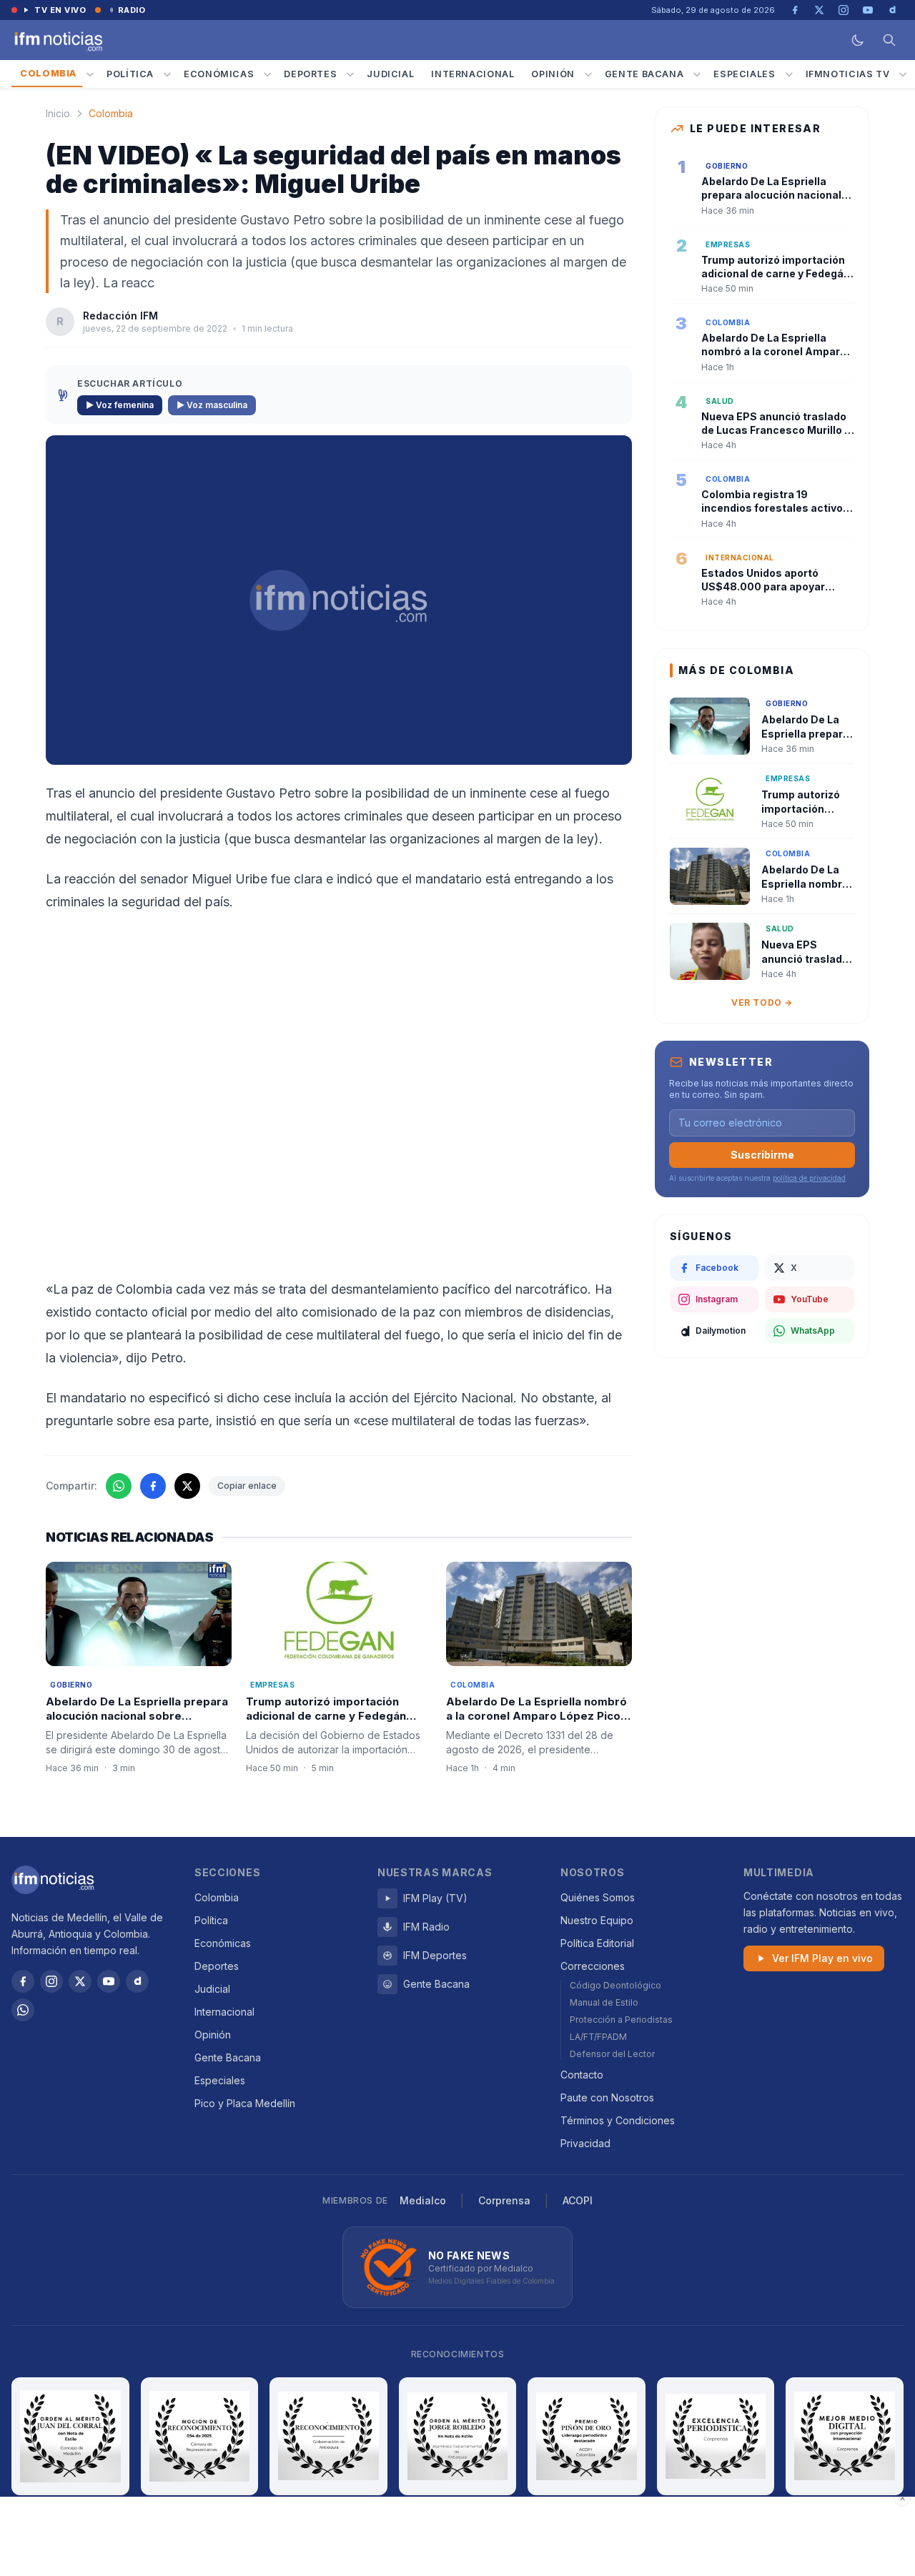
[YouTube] (109, 1981)
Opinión (553, 74)
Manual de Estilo (604, 2002)
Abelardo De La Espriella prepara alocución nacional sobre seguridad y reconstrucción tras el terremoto (137, 1724)
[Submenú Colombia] (90, 74)
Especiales (744, 74)
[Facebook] (23, 1981)
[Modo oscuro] (858, 40)
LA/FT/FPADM (598, 2037)
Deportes (310, 74)
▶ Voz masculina (212, 405)
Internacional (473, 74)
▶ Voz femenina (120, 405)
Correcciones (593, 1966)
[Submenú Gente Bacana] (697, 74)
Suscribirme (762, 1155)
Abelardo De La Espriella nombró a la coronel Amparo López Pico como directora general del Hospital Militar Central (536, 1724)
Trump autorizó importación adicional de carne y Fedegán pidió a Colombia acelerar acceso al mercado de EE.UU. (337, 1724)
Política (130, 74)
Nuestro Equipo (597, 1920)
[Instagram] (51, 1981)
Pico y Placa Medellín (245, 2103)
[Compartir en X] (187, 1486)
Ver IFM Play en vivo (822, 1958)
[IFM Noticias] (53, 1880)
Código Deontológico (615, 1985)
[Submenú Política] (167, 74)
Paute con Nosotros (607, 2097)
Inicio (58, 113)
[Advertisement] (457, 2537)
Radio (132, 10)
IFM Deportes (435, 1955)
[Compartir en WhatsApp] (119, 1486)
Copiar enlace (247, 1486)
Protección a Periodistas (621, 2020)
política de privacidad (809, 1178)
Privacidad (585, 2143)
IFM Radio (426, 1927)
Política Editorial (597, 1943)
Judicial (390, 74)
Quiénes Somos (598, 1897)
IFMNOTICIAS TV (848, 74)
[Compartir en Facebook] (153, 1486)
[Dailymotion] (137, 1981)
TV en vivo (60, 10)
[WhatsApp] (23, 2010)
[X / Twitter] (80, 1981)
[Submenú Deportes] (350, 74)
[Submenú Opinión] (588, 74)
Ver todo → (762, 1002)
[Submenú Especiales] (789, 74)
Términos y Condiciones (618, 2120)
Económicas (219, 74)
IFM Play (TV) (435, 1898)
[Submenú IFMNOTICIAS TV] (903, 74)
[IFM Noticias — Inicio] (57, 40)
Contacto (582, 2075)
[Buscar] (889, 40)
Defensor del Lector (612, 2054)
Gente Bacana (644, 74)
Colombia (48, 73)
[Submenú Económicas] (267, 74)
